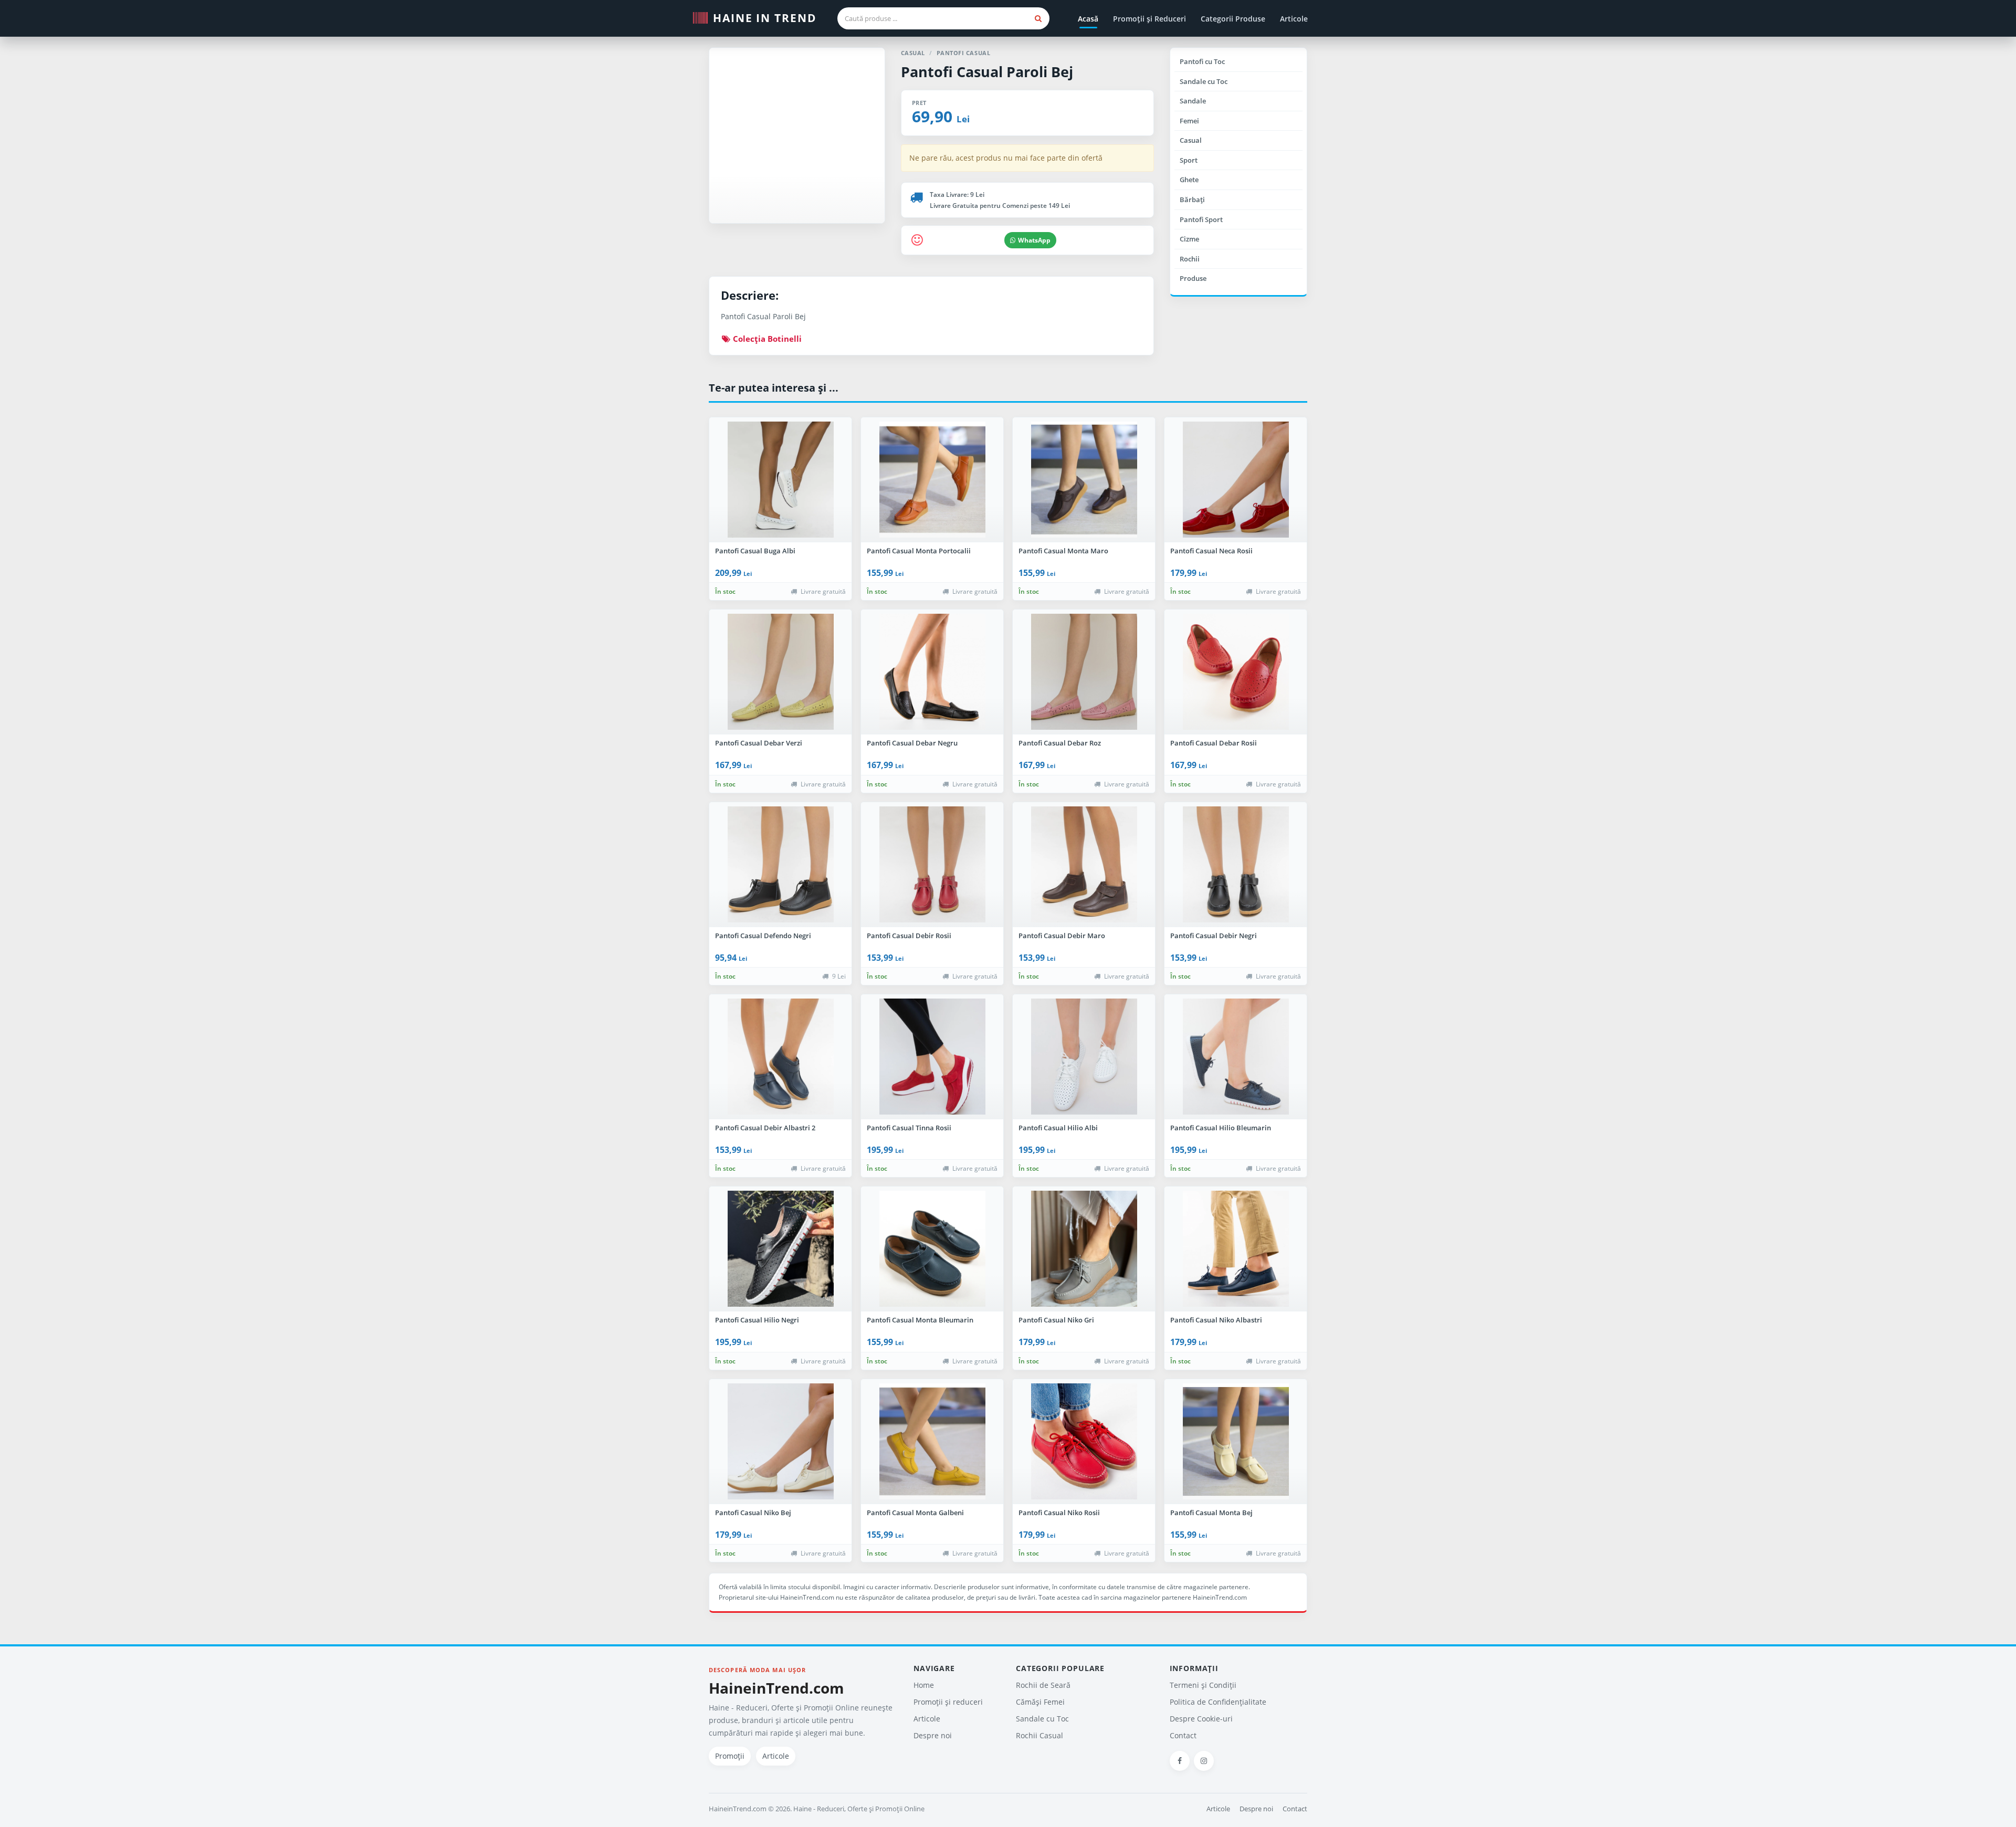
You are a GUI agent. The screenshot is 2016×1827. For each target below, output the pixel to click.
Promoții (730, 1756)
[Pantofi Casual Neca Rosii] (1236, 480)
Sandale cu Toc (1204, 81)
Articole (1294, 19)
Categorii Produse (1233, 19)
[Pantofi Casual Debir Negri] (1236, 865)
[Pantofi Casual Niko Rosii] (1084, 1442)
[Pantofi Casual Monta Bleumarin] (932, 1249)
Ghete (1189, 180)
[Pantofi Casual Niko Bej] (780, 1442)
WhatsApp (1034, 240)
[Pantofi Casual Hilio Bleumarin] (1236, 1057)
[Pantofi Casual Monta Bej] (1236, 1442)
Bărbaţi (1192, 199)
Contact (1183, 1735)
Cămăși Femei (1040, 1702)
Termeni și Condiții (1203, 1685)
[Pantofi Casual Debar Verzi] (780, 672)
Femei (1189, 121)
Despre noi (933, 1735)
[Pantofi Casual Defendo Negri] (780, 865)
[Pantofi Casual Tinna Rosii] (932, 1057)
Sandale (1193, 101)
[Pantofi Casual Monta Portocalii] (932, 480)
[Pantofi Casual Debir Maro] (1084, 865)
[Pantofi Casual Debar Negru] (932, 672)
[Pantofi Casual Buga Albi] (780, 480)
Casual (1191, 140)
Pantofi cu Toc (1202, 61)
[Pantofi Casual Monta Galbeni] (932, 1442)
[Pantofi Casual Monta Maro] (1084, 480)
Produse (1193, 278)
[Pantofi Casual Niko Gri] (1084, 1249)
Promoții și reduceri (948, 1702)
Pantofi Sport (1201, 219)
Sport (1189, 160)
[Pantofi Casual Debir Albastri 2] (780, 1057)
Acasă (1088, 19)
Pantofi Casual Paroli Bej (987, 72)
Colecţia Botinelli (766, 339)
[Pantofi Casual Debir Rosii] (932, 865)
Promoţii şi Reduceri (1149, 19)
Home (924, 1685)
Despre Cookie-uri (1201, 1719)
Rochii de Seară (1043, 1685)
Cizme (1189, 239)
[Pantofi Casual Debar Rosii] (1236, 672)
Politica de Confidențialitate (1218, 1702)
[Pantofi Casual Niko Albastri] (1236, 1249)
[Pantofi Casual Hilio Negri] (780, 1249)
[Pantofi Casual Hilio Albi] (1084, 1057)
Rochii (1190, 259)
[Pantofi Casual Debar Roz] (1084, 672)
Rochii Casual (1039, 1735)
